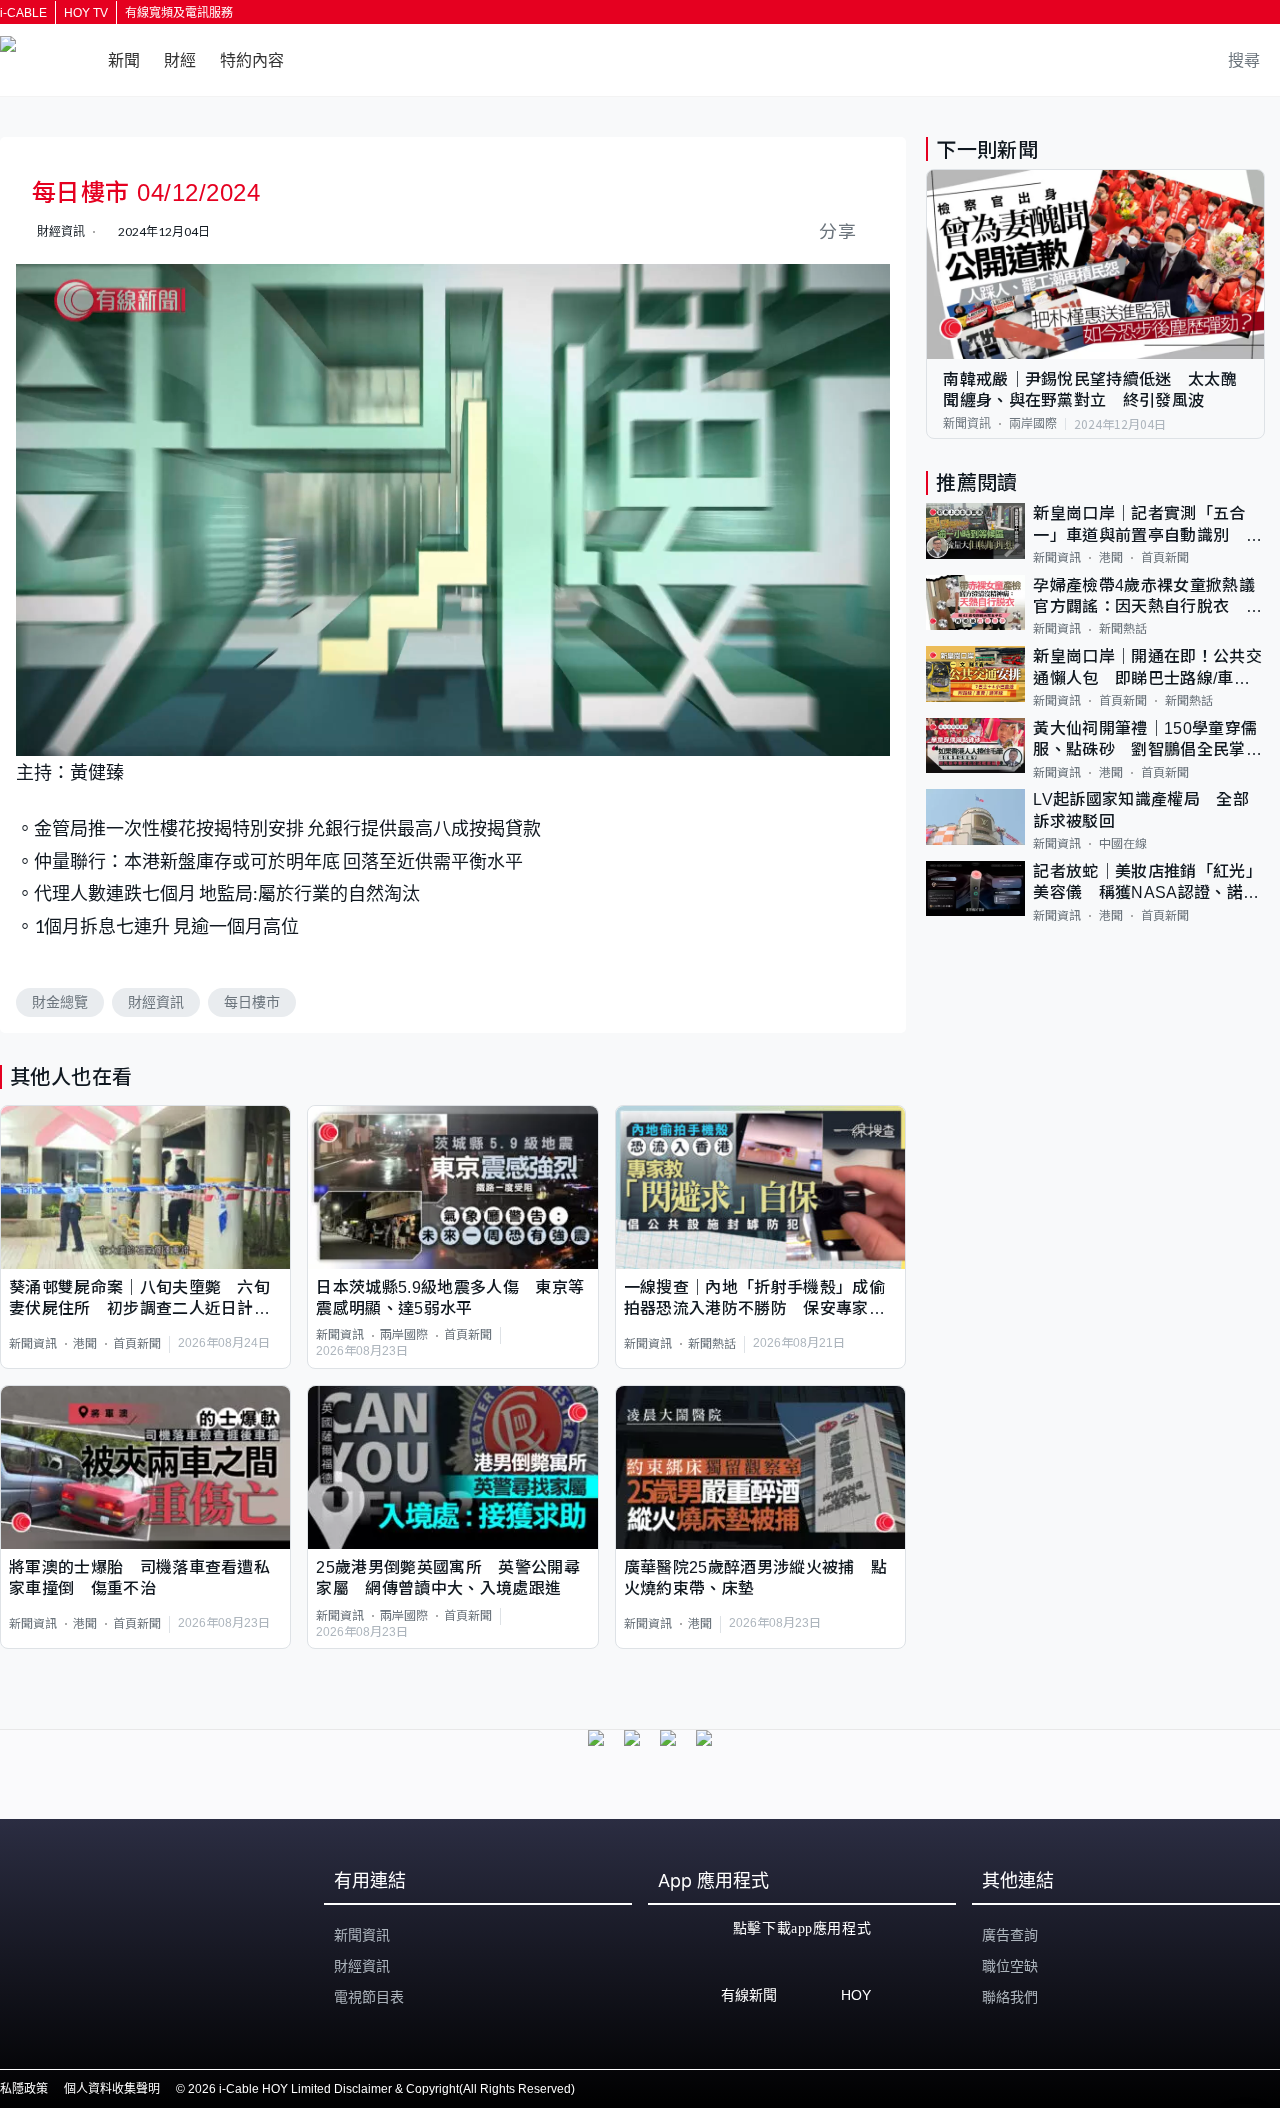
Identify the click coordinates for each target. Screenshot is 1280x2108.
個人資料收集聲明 (112, 2089)
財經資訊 (156, 1002)
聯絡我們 (1010, 1997)
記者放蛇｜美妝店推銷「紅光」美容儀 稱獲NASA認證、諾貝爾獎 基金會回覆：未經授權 (1147, 883)
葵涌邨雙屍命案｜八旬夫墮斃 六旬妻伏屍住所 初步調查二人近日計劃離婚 (139, 1299)
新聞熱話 (712, 1344)
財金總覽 (60, 1002)
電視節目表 (369, 1997)
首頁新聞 (137, 1344)
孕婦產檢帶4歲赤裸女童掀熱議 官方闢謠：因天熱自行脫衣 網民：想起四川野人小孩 (1149, 597)
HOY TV (86, 13)
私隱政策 (24, 2089)
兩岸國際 (404, 1335)
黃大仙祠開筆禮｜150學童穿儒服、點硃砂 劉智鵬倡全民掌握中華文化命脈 (1147, 740)
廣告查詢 (1010, 1935)
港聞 (85, 1344)
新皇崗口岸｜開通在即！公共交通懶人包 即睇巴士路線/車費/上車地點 (1147, 668)
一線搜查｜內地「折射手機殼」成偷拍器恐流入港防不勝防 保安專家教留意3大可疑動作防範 (754, 1299)
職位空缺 (1010, 1966)
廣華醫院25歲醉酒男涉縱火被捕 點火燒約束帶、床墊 (755, 1578)
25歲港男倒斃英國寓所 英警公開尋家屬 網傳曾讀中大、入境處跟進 (447, 1578)
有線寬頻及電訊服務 (179, 13)
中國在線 (1123, 844)
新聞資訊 (33, 1344)
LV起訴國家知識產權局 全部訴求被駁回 (1140, 810)
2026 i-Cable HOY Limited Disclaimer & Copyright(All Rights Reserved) (381, 2089)
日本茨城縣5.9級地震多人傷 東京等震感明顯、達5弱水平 (450, 1298)
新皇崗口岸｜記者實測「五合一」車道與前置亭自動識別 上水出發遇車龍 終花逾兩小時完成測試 (1147, 525)
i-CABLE (23, 13)
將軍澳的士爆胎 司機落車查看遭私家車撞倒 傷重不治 (139, 1578)
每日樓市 (252, 1002)
